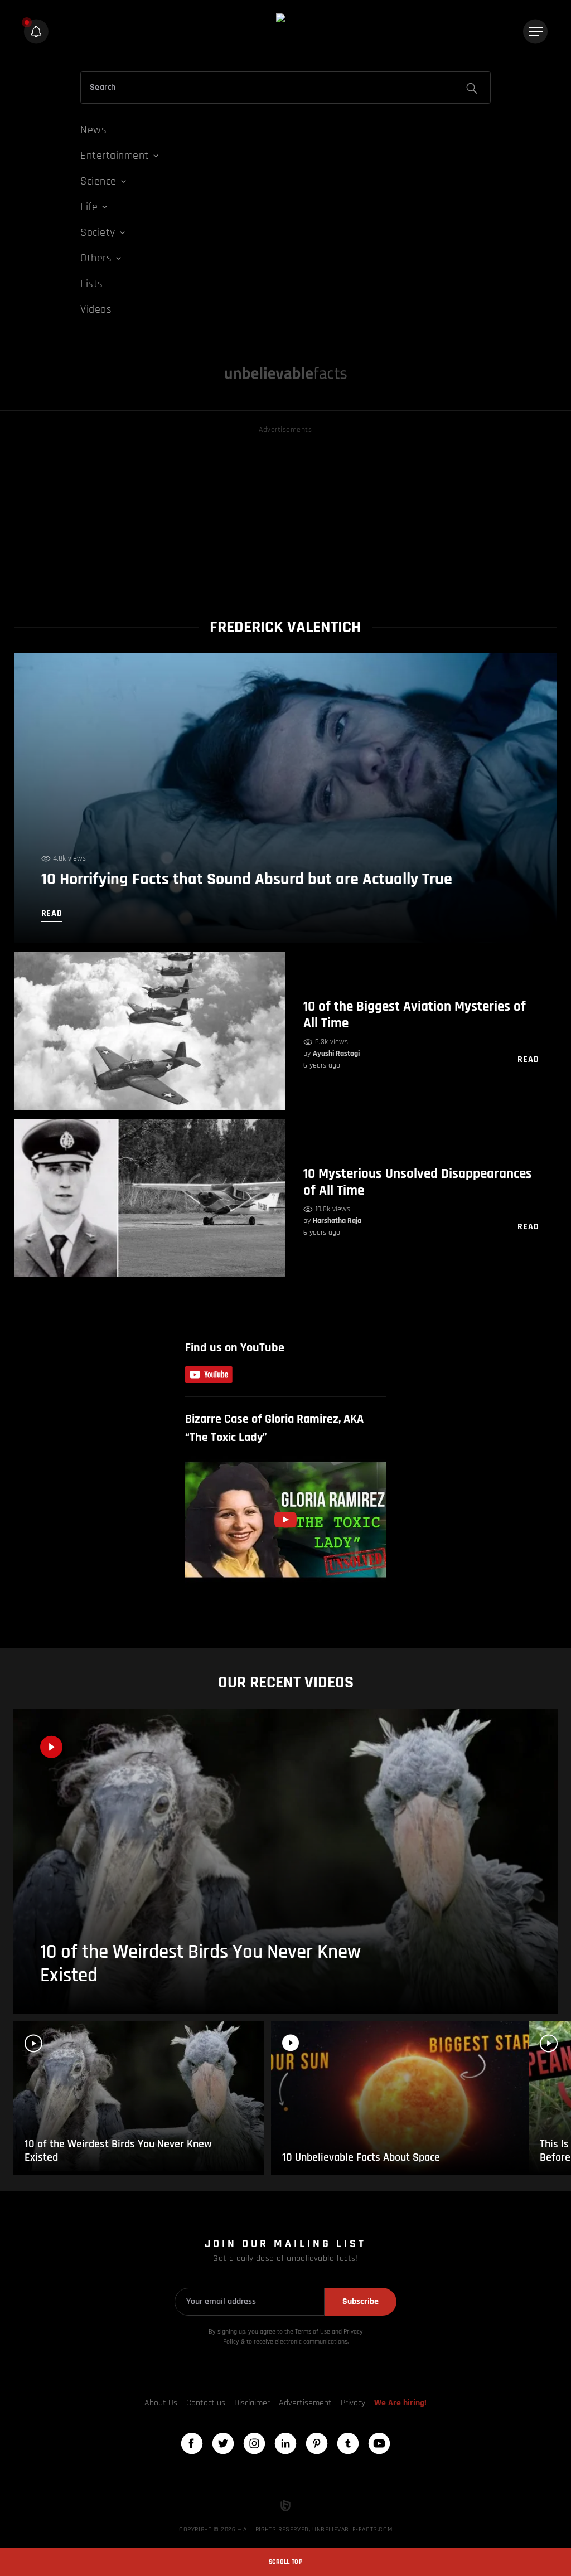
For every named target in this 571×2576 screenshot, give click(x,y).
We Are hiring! (400, 2403)
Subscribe (360, 2301)
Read (528, 1059)
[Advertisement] (286, 515)
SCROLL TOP (285, 2562)
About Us (161, 2403)
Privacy (353, 2403)
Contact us (206, 2403)
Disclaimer (252, 2403)
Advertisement (305, 2403)
